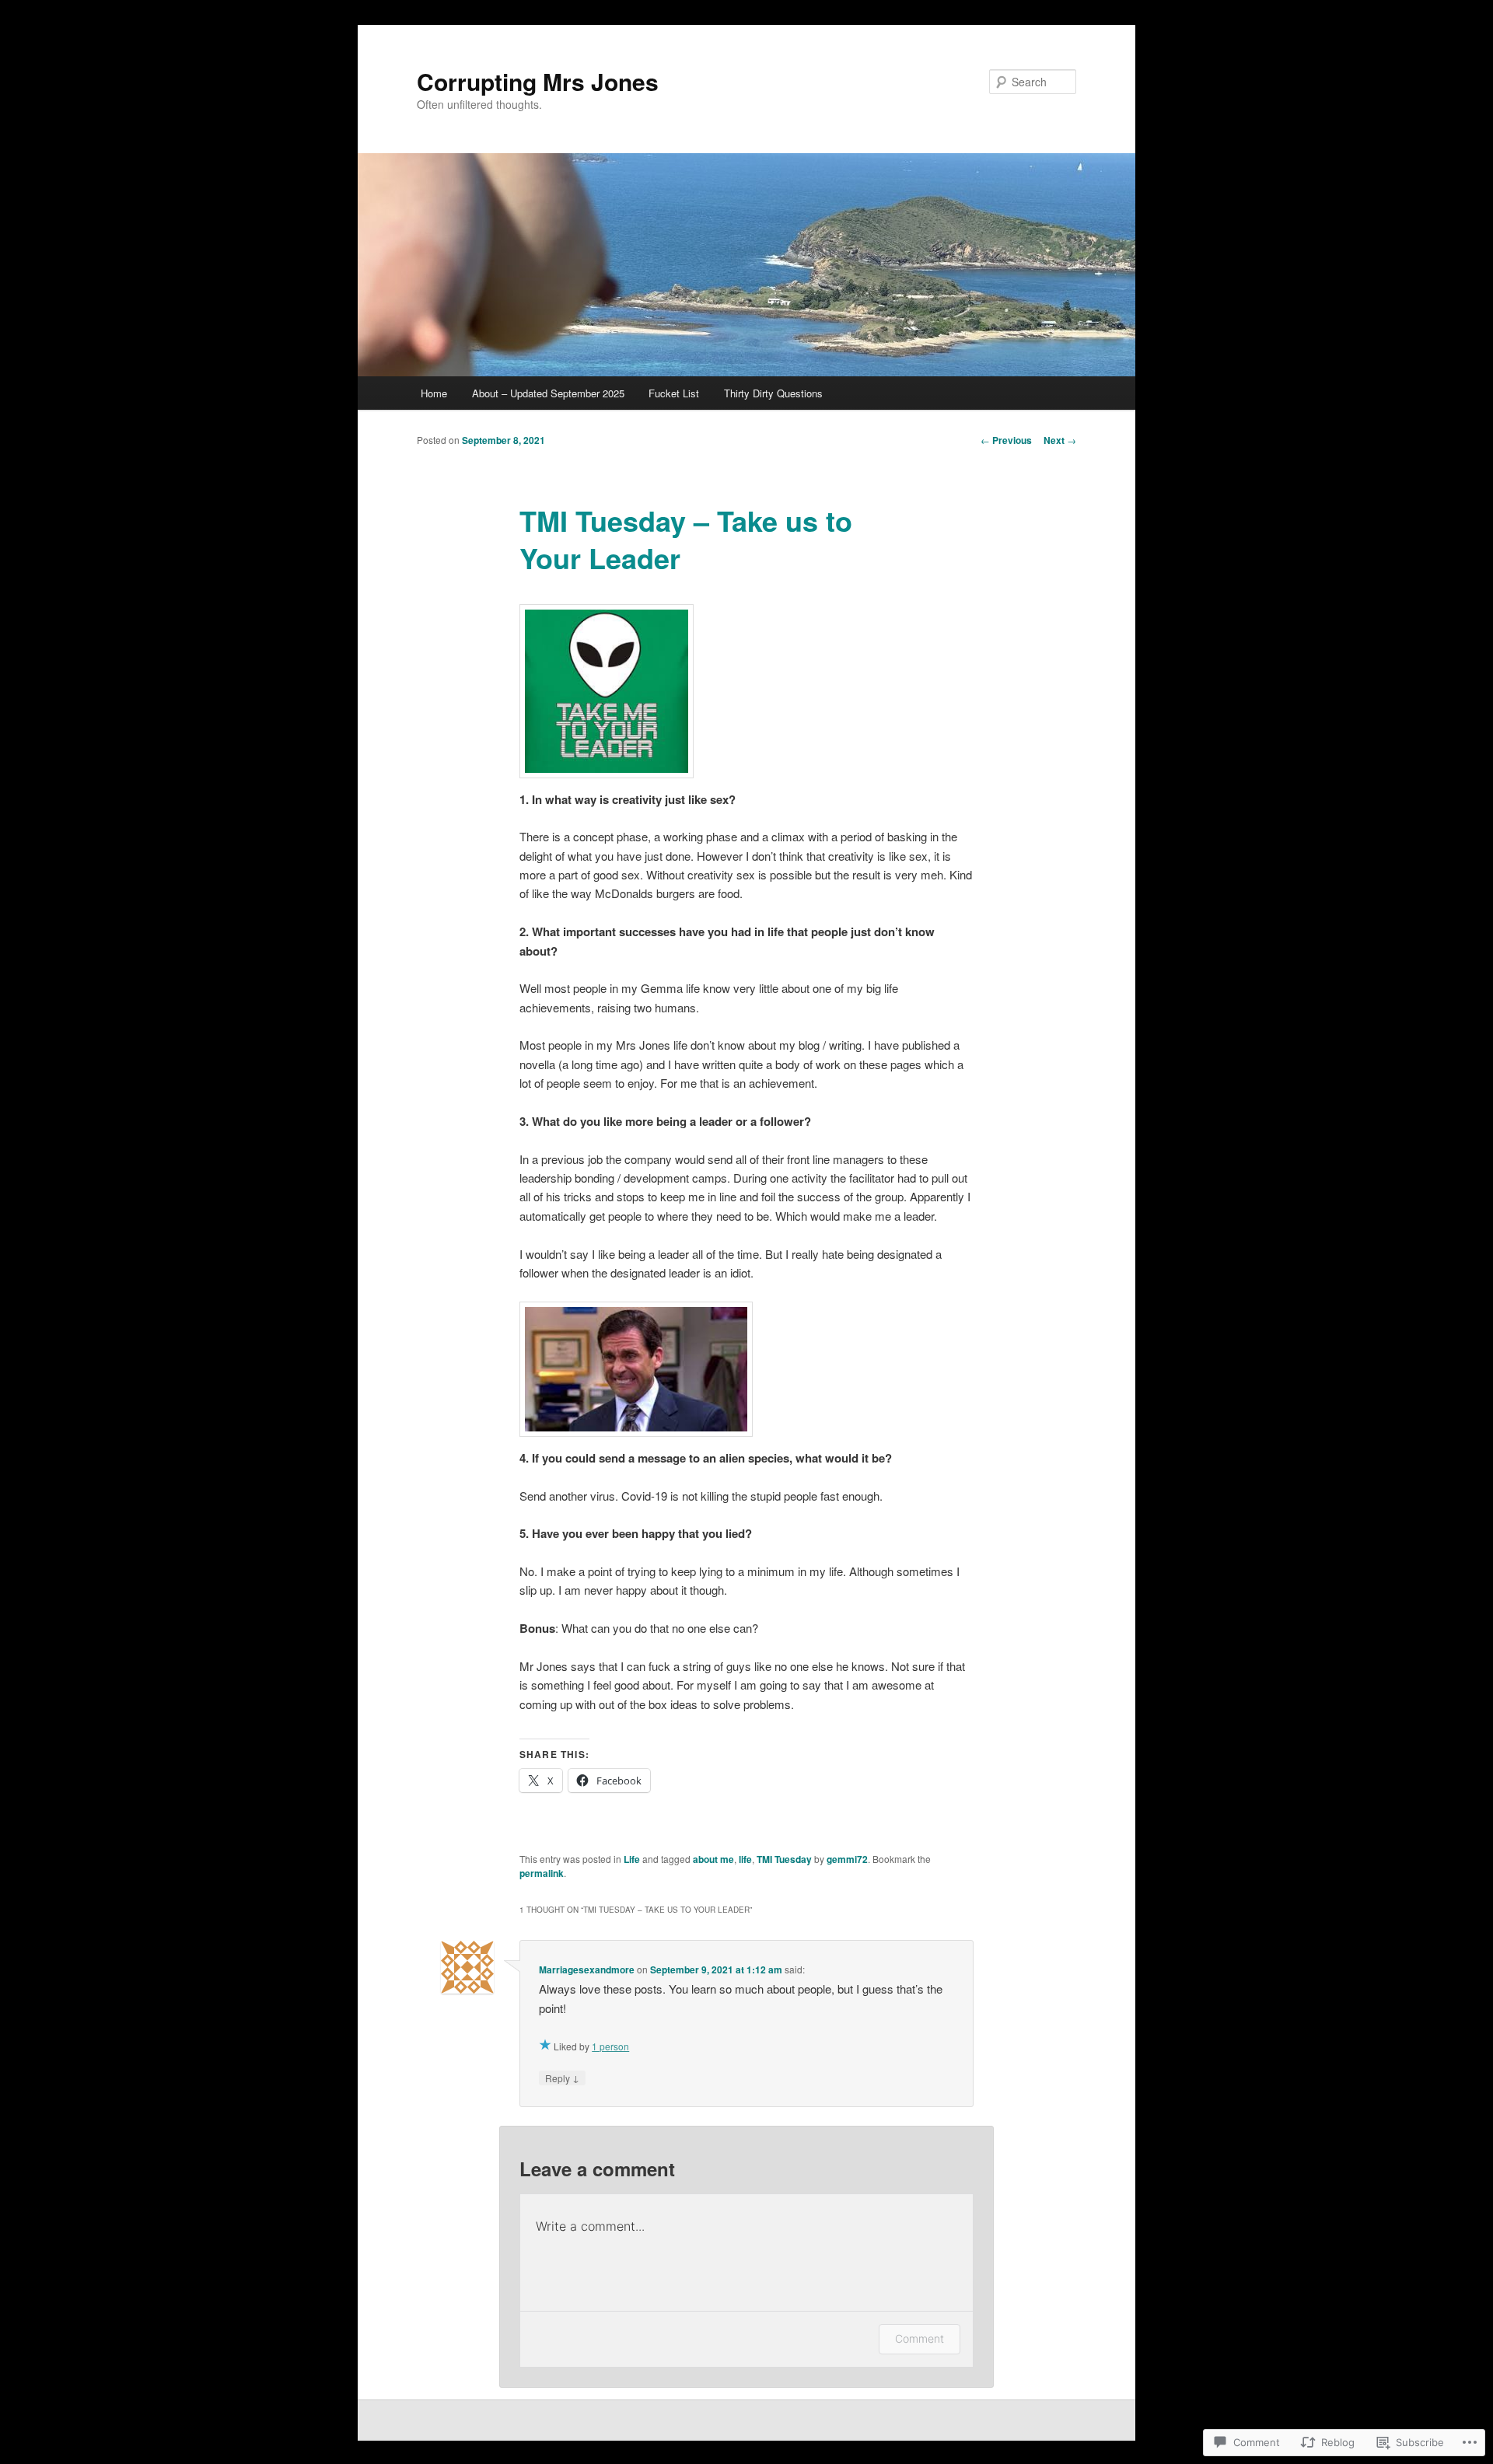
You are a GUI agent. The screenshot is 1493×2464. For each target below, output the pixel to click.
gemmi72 (847, 1859)
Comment (920, 2338)
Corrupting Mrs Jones (538, 81)
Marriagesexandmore (587, 1969)
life (745, 1859)
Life (632, 1859)
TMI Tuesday (784, 1859)
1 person (610, 2046)
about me (713, 1859)
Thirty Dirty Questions (773, 393)
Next (1060, 440)
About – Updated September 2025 (548, 393)
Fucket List (674, 393)
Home (434, 393)
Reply (562, 2078)
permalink (542, 1873)
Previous (1006, 440)
